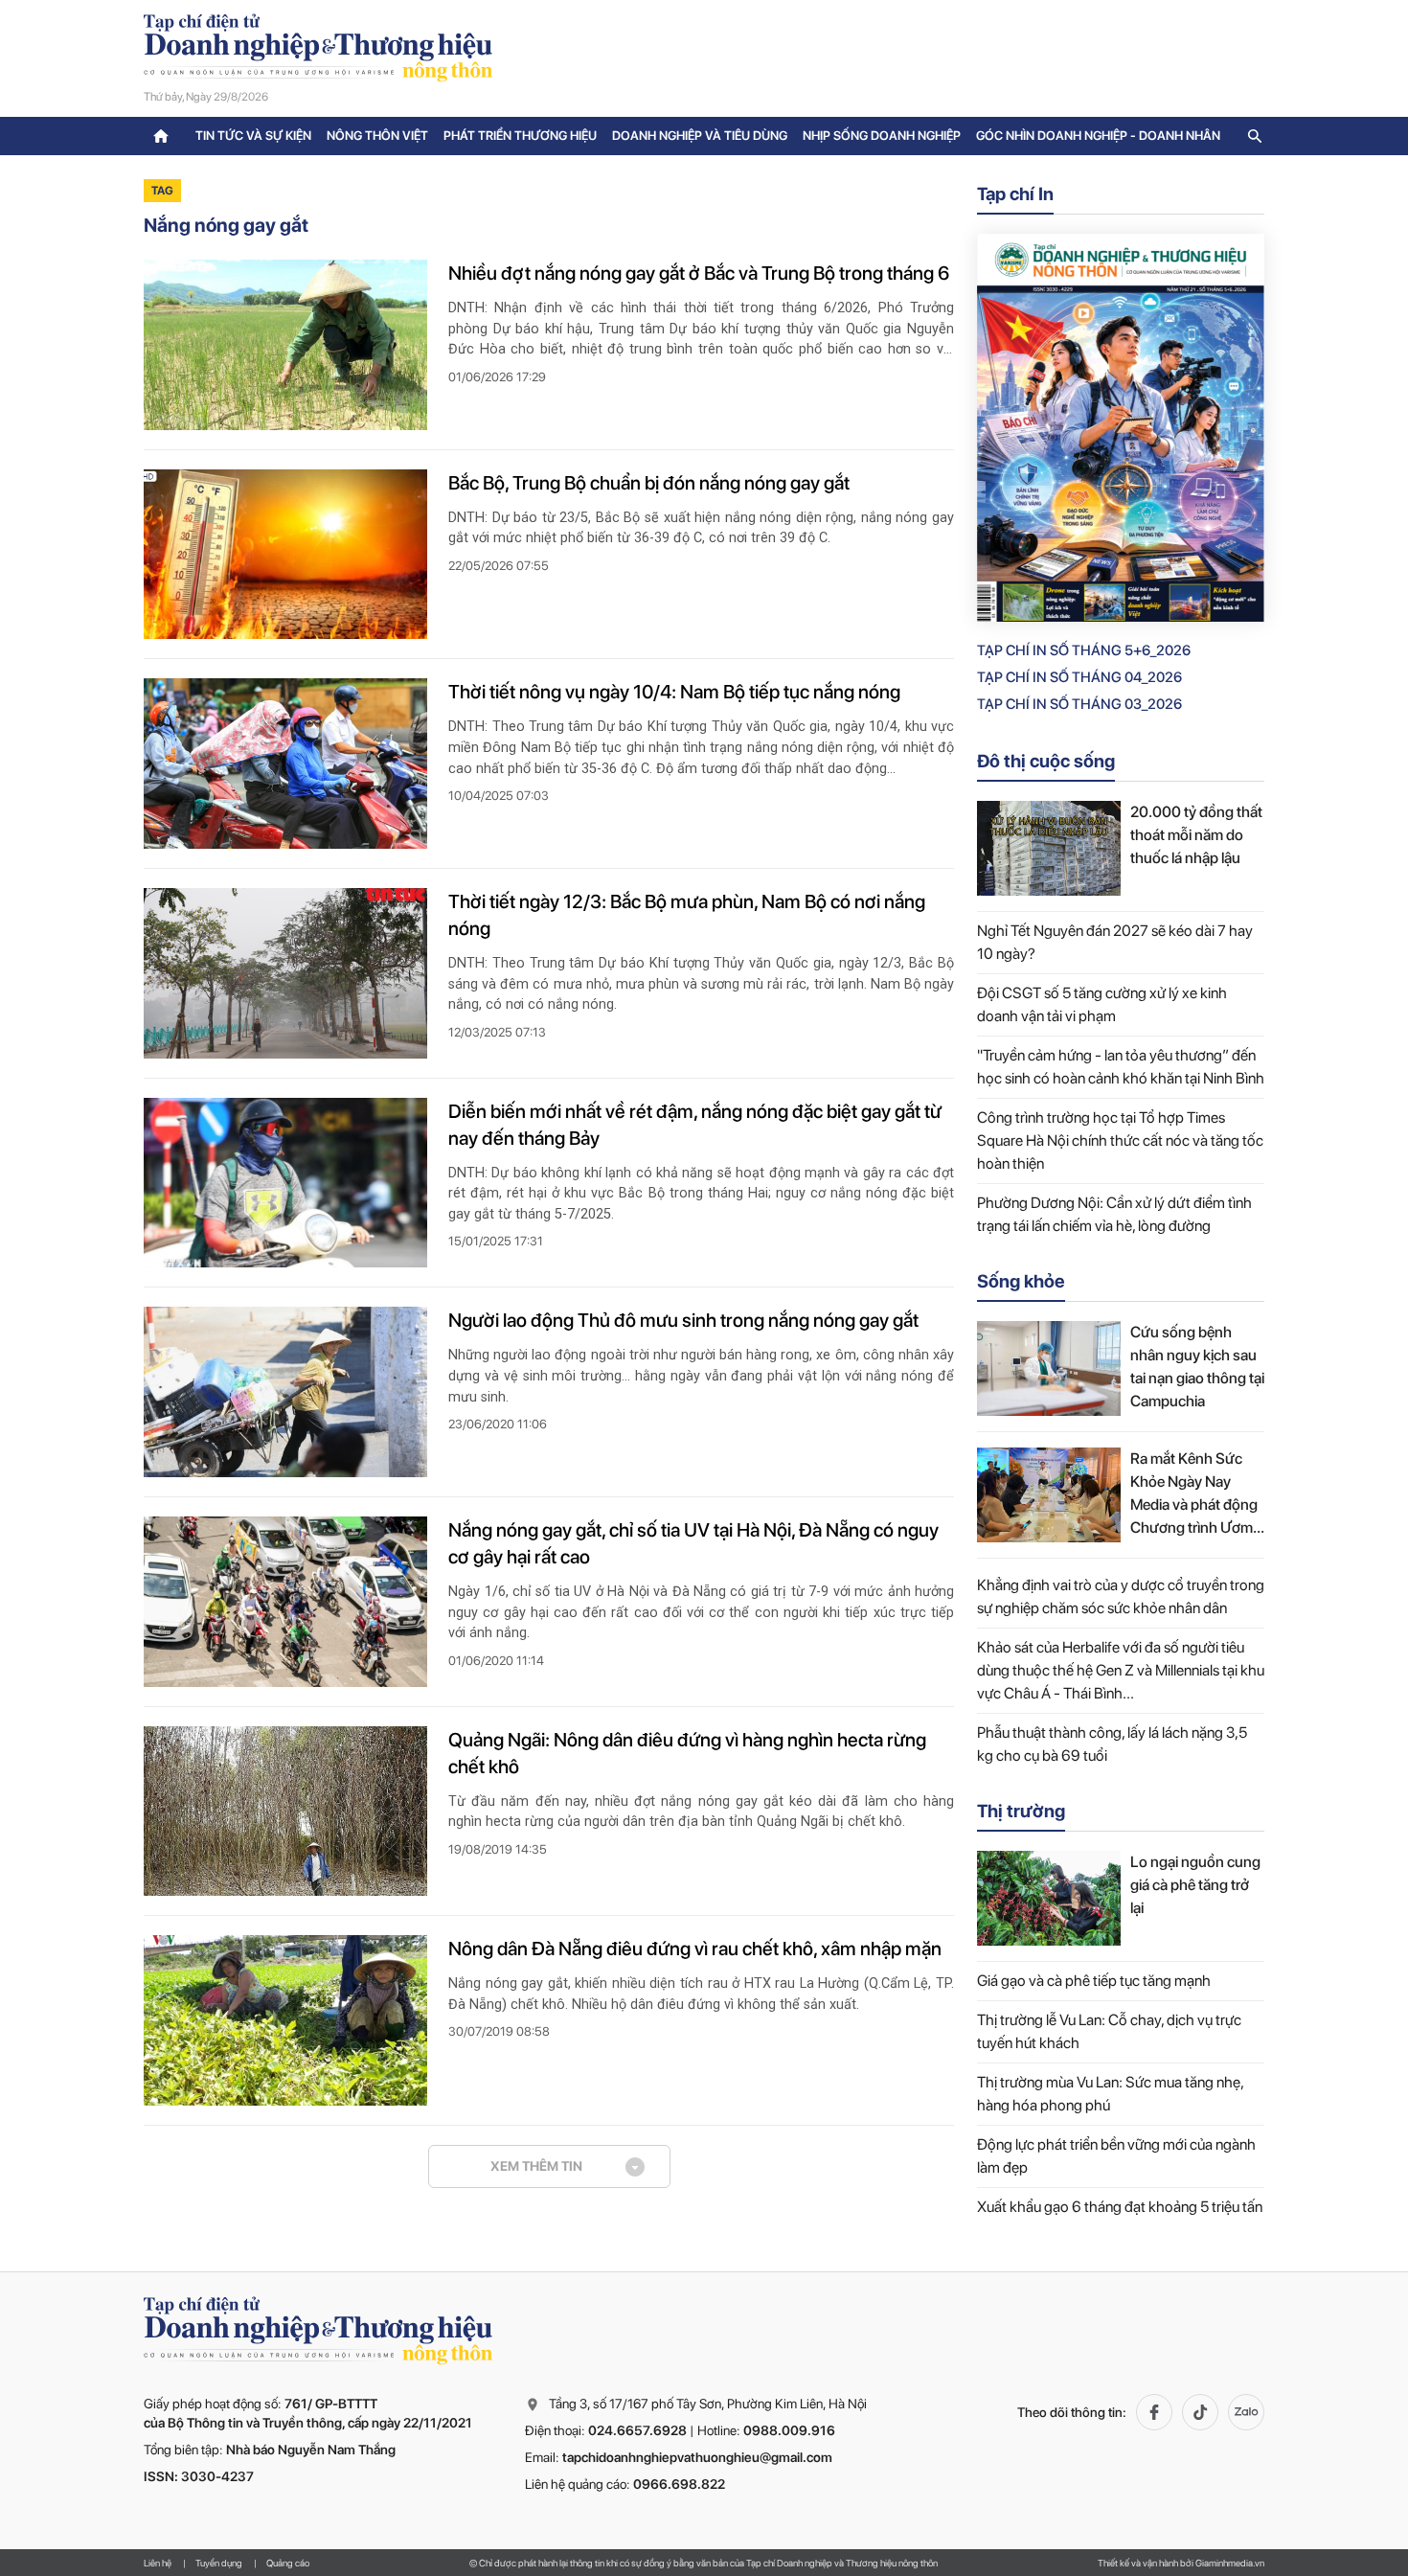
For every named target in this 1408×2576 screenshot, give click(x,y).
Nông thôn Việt (377, 136)
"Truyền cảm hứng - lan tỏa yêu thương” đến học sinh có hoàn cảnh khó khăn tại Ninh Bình (1121, 1067)
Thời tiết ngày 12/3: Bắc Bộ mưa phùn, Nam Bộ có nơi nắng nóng (687, 915)
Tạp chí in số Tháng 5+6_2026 (1084, 650)
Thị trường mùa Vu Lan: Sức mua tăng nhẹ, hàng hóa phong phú (1110, 2094)
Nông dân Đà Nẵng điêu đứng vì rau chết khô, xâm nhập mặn (695, 1949)
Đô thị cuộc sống (1046, 761)
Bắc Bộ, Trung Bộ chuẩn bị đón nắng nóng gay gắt (649, 483)
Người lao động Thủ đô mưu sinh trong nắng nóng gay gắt (683, 1320)
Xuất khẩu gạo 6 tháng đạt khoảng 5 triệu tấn (1120, 2207)
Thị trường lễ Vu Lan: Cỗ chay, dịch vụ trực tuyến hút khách (1109, 2031)
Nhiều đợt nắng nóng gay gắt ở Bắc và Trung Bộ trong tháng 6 (699, 273)
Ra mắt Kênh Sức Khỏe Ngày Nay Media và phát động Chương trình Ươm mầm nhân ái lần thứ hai (1195, 1494)
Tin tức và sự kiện (253, 136)
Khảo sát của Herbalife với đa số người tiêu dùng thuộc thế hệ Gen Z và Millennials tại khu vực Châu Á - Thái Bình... (1121, 1670)
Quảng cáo (288, 2563)
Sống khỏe (1021, 1281)
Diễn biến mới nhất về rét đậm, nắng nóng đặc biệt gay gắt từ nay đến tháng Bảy (695, 1125)
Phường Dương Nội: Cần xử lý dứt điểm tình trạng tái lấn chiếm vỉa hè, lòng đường (1114, 1214)
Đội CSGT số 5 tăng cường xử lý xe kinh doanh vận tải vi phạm (1102, 1004)
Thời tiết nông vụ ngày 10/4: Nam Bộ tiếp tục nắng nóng (674, 692)
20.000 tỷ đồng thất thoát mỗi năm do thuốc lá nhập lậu (1196, 835)
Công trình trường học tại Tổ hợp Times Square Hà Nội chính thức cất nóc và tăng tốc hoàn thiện (1120, 1140)
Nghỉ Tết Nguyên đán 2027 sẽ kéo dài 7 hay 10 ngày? (1115, 942)
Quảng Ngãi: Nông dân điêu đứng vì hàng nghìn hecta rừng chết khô (687, 1753)
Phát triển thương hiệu (520, 136)
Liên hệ (158, 2563)
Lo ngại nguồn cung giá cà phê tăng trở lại (1195, 1885)
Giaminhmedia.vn (1230, 2563)
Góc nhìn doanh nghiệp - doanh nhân (1098, 136)
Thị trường (1021, 1811)
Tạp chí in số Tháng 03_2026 (1079, 704)
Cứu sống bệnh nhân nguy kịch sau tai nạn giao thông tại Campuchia (1197, 1367)
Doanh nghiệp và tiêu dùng (700, 136)
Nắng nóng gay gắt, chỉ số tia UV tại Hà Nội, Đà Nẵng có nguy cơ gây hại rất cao (693, 1543)
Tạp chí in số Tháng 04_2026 (1079, 677)
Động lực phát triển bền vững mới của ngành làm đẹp (1116, 2156)
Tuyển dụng (219, 2563)
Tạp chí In (1015, 194)
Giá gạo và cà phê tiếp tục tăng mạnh (1094, 1981)
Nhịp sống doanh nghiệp (882, 136)
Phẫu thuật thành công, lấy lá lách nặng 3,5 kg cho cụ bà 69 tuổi (1112, 1744)
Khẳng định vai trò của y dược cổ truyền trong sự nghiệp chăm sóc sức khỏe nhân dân (1121, 1596)
